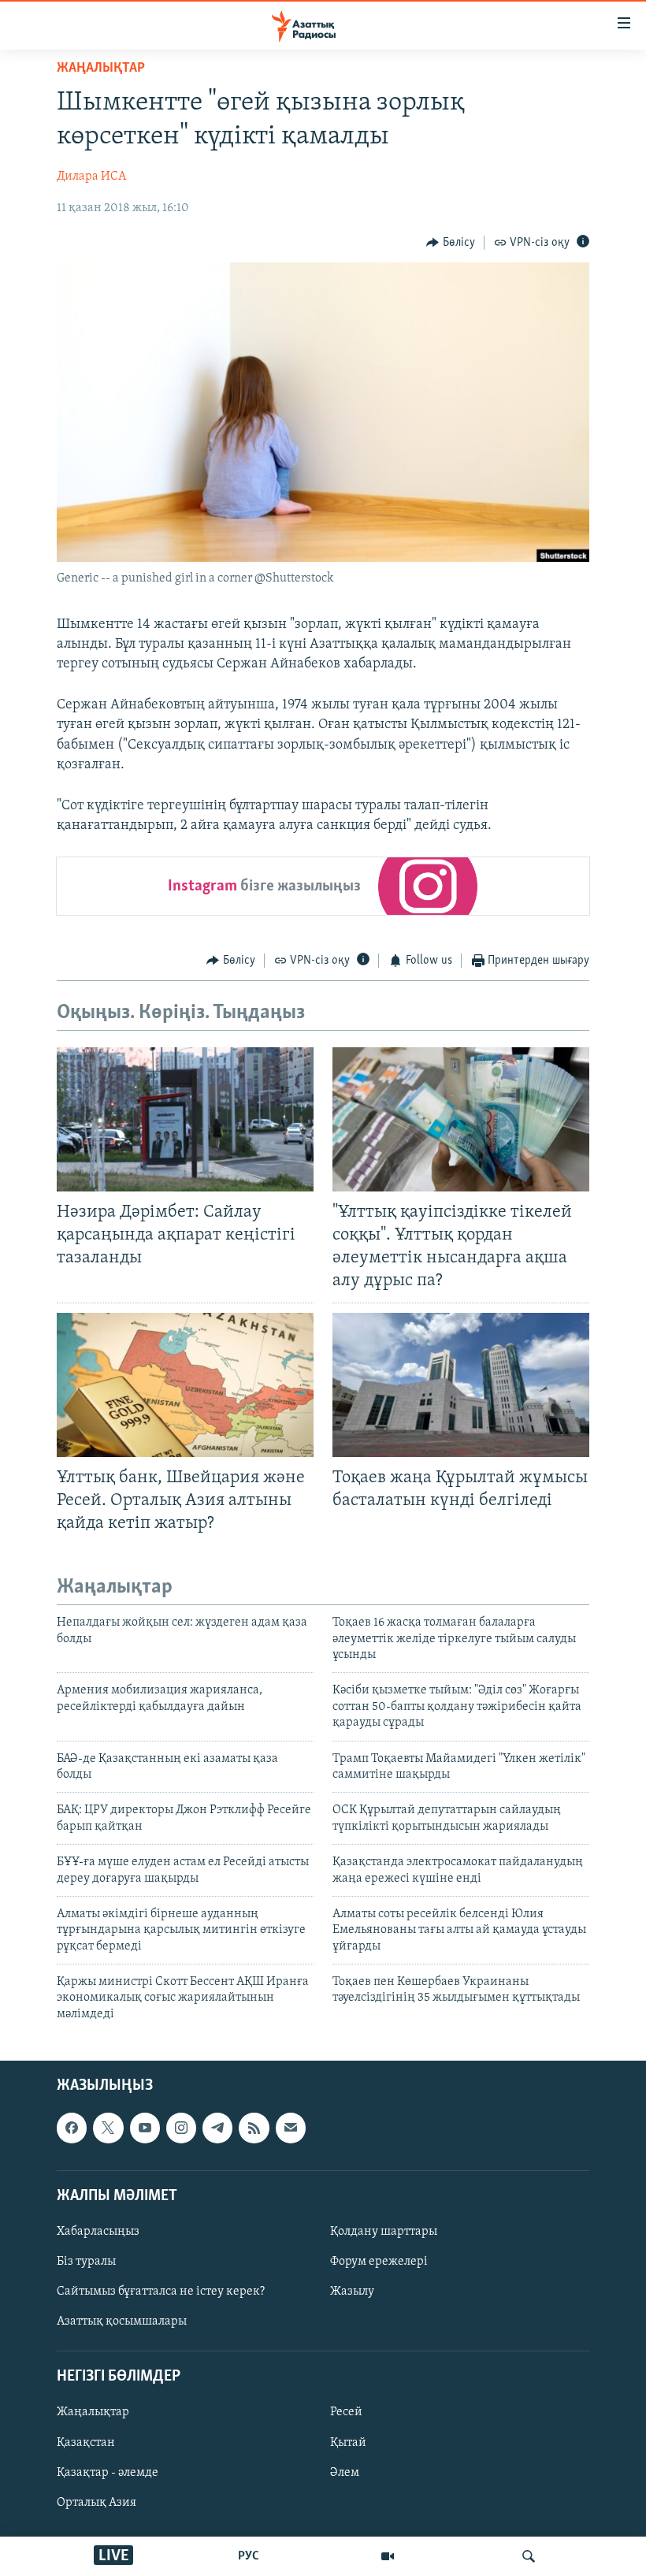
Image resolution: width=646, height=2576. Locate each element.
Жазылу (352, 2292)
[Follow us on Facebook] (72, 2128)
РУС (249, 2556)
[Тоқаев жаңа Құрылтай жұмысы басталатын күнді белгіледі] (461, 1385)
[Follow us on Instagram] (181, 2128)
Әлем (345, 2473)
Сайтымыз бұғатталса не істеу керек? (161, 2292)
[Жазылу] (291, 2128)
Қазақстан (86, 2443)
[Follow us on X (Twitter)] (108, 2128)
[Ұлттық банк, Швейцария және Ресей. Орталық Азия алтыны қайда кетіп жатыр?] (185, 1385)
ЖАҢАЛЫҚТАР (101, 69)
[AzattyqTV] (388, 2556)
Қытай (348, 2443)
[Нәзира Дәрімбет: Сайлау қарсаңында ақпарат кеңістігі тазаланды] (185, 1119)
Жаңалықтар (93, 2413)
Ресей (346, 2413)
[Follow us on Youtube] (145, 2128)
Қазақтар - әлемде (108, 2473)
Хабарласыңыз (98, 2232)
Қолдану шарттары (384, 2232)
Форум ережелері (379, 2262)
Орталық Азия (97, 2503)
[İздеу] (529, 2556)
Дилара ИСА (91, 177)
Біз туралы (86, 2262)
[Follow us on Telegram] (217, 2128)
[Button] (451, 243)
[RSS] (254, 2128)
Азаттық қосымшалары (122, 2321)
